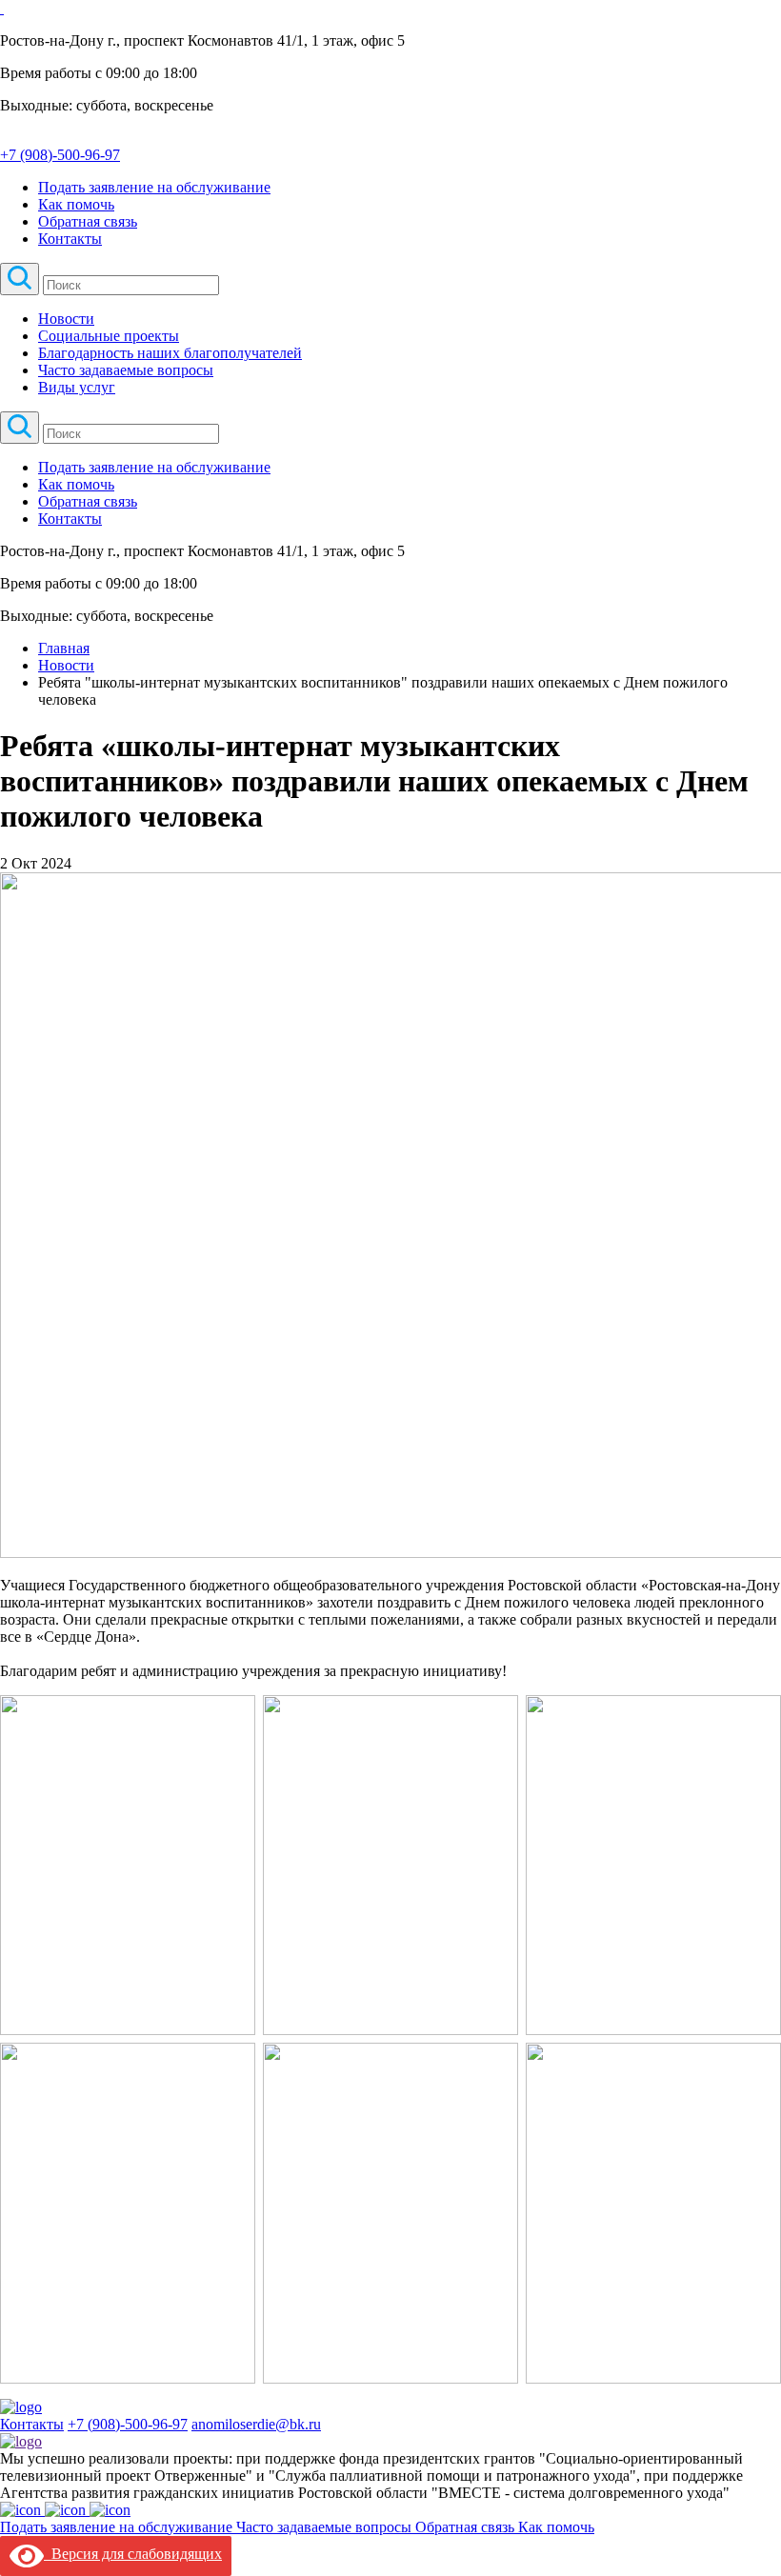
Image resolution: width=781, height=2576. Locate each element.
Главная (64, 648)
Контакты (70, 239)
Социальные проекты (109, 336)
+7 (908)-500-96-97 (128, 2424)
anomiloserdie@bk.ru (256, 2424)
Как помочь (76, 204)
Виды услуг (77, 387)
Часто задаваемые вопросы (126, 370)
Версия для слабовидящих (133, 2554)
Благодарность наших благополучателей (170, 353)
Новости (66, 319)
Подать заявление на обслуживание (154, 187)
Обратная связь (88, 221)
